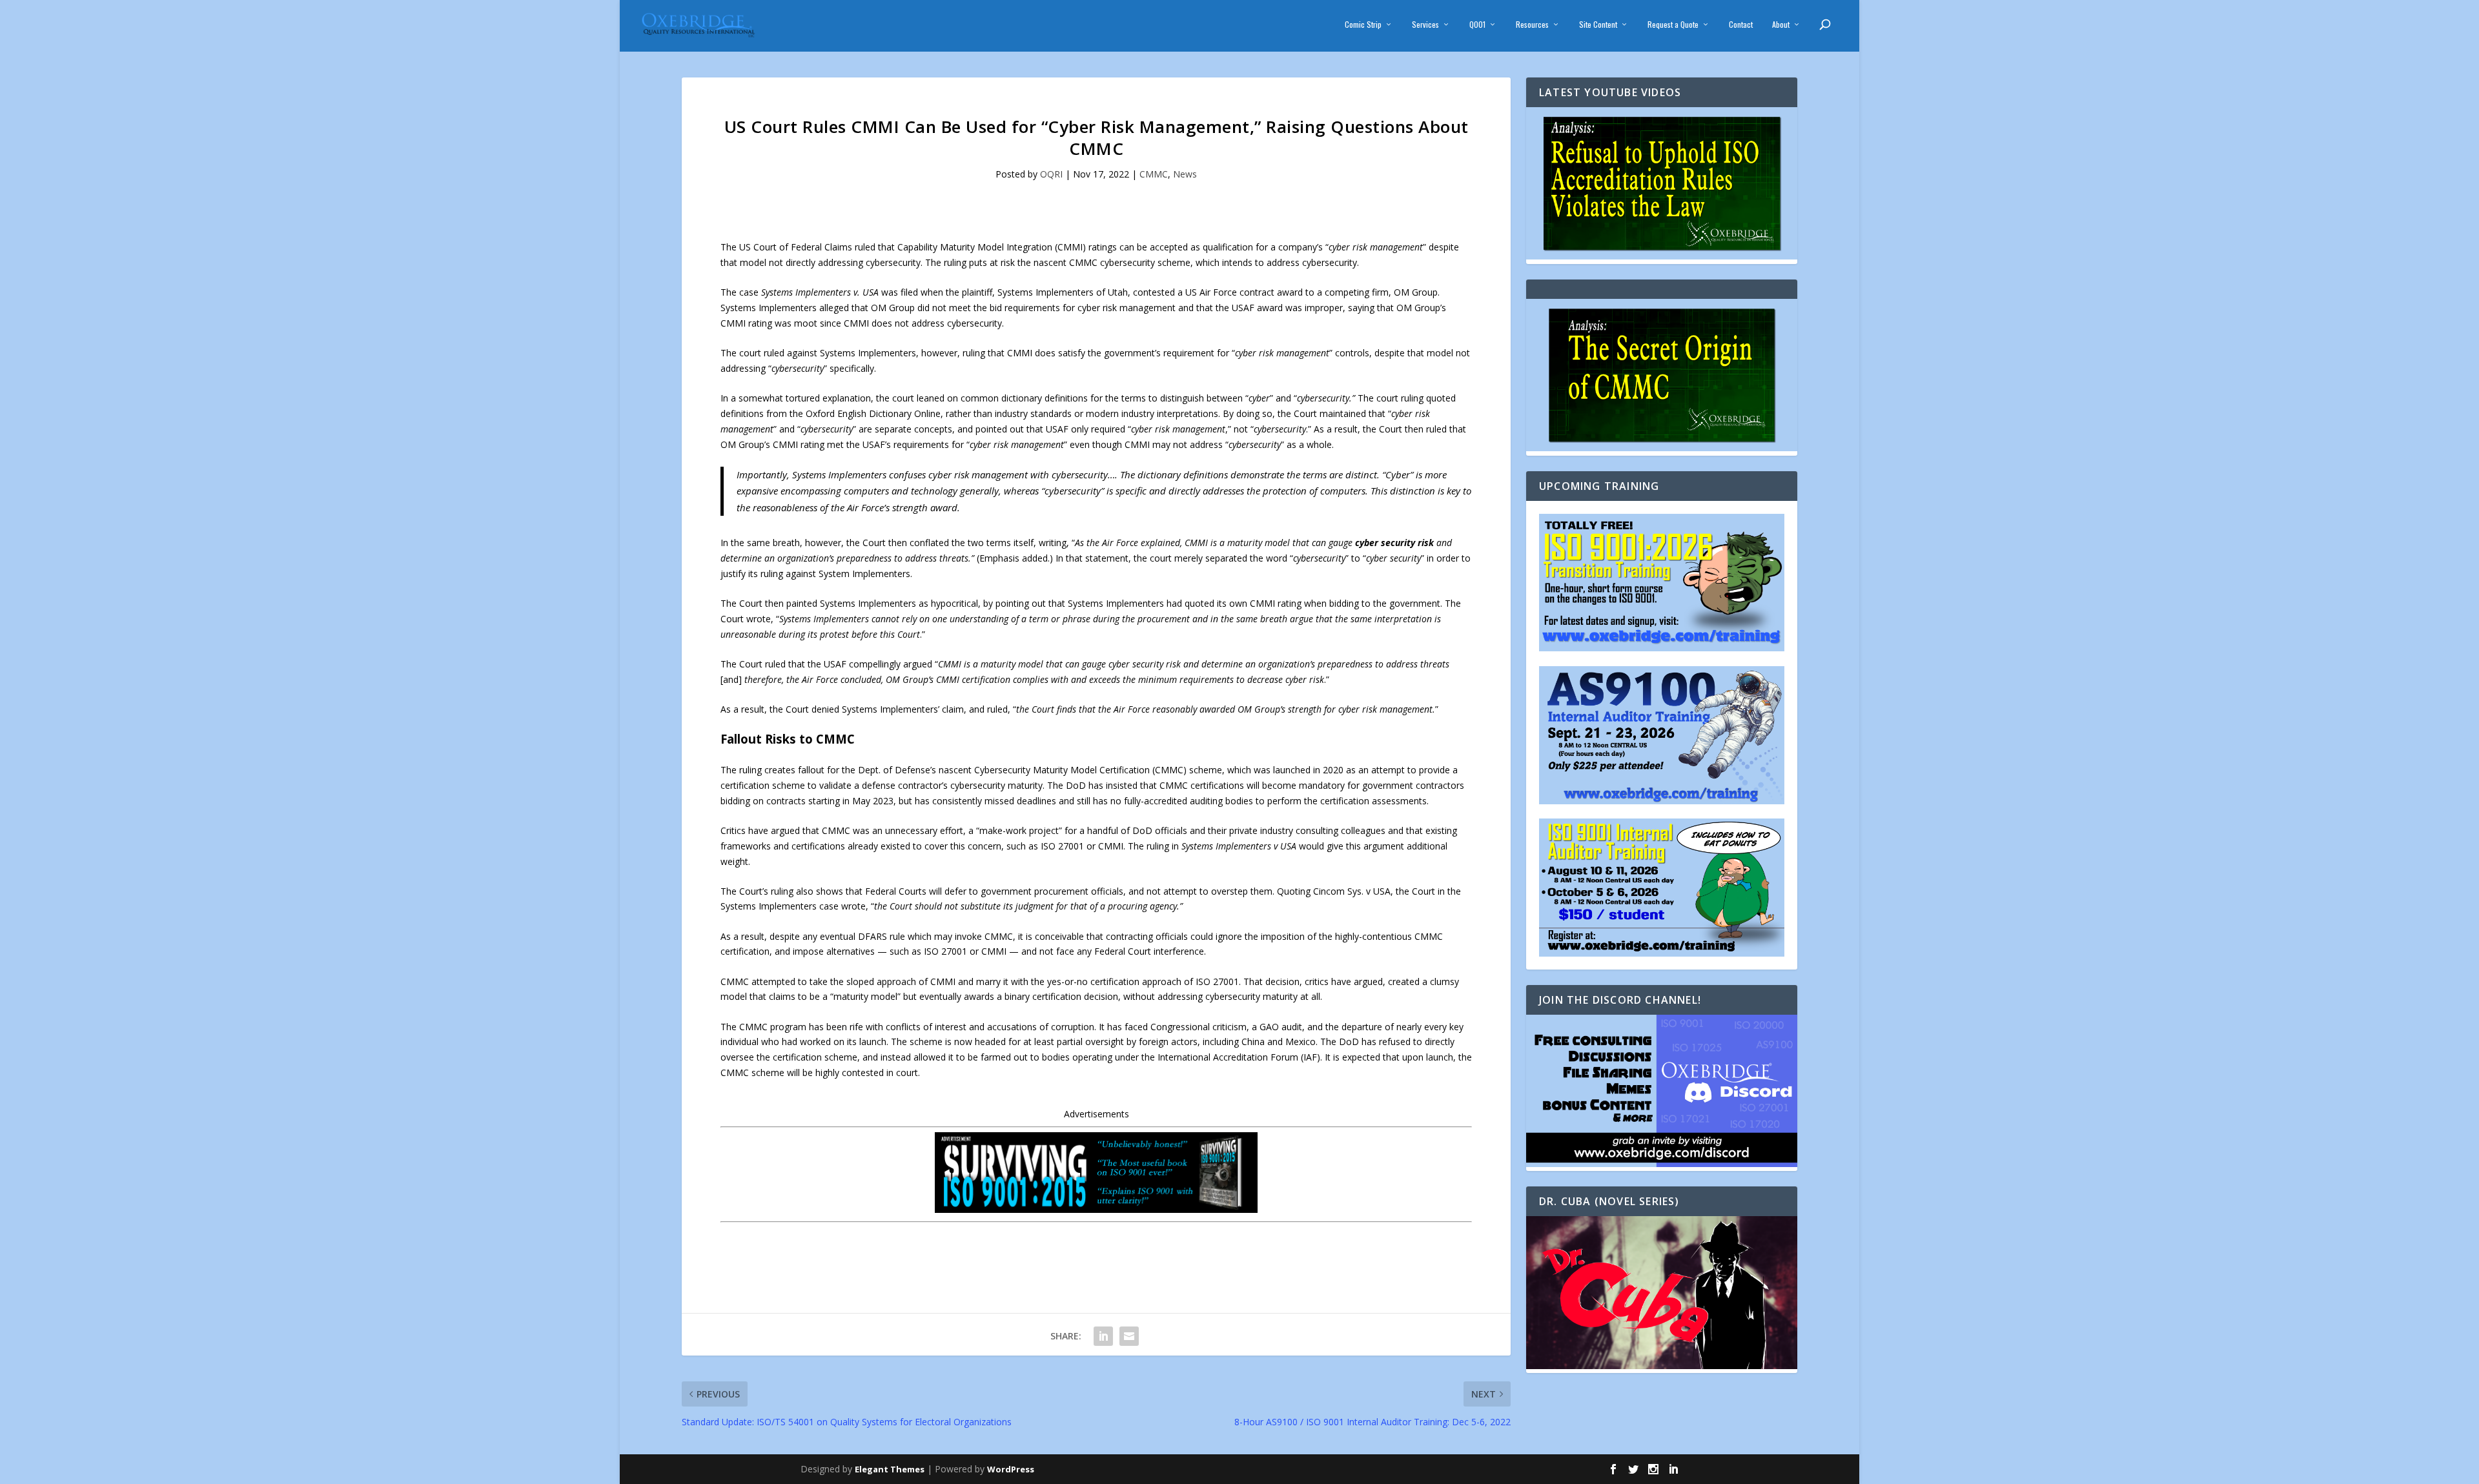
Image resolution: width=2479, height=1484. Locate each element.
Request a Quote (1673, 25)
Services (1425, 25)
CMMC (1154, 174)
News (1185, 174)
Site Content (1598, 25)
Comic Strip (1363, 25)
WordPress (1011, 1469)
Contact (1741, 25)
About (1781, 25)
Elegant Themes (890, 1469)
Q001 (1477, 25)
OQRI (1051, 174)
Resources (1532, 25)
